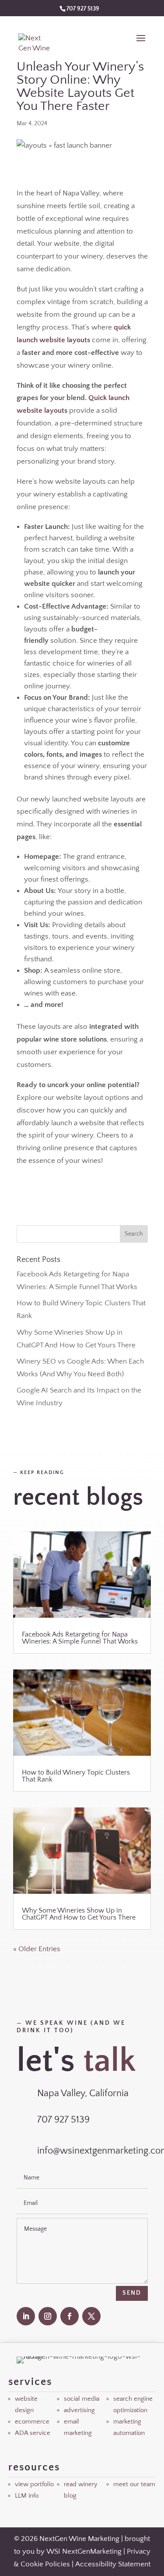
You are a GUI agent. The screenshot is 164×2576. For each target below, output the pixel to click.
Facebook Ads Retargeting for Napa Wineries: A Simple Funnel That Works (80, 1638)
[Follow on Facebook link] (70, 2316)
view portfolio (34, 2484)
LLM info (27, 2496)
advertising (79, 2410)
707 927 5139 (83, 9)
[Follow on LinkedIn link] (26, 2316)
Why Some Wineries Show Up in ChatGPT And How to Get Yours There (79, 1914)
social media (82, 2399)
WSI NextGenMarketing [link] (84, 2551)
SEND (132, 2293)
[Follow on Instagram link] (48, 2316)
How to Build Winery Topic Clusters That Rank (76, 1776)
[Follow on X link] (91, 2316)
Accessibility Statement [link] (113, 2564)
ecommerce (32, 2422)
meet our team (134, 2484)
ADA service (33, 2433)
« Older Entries (37, 1949)
